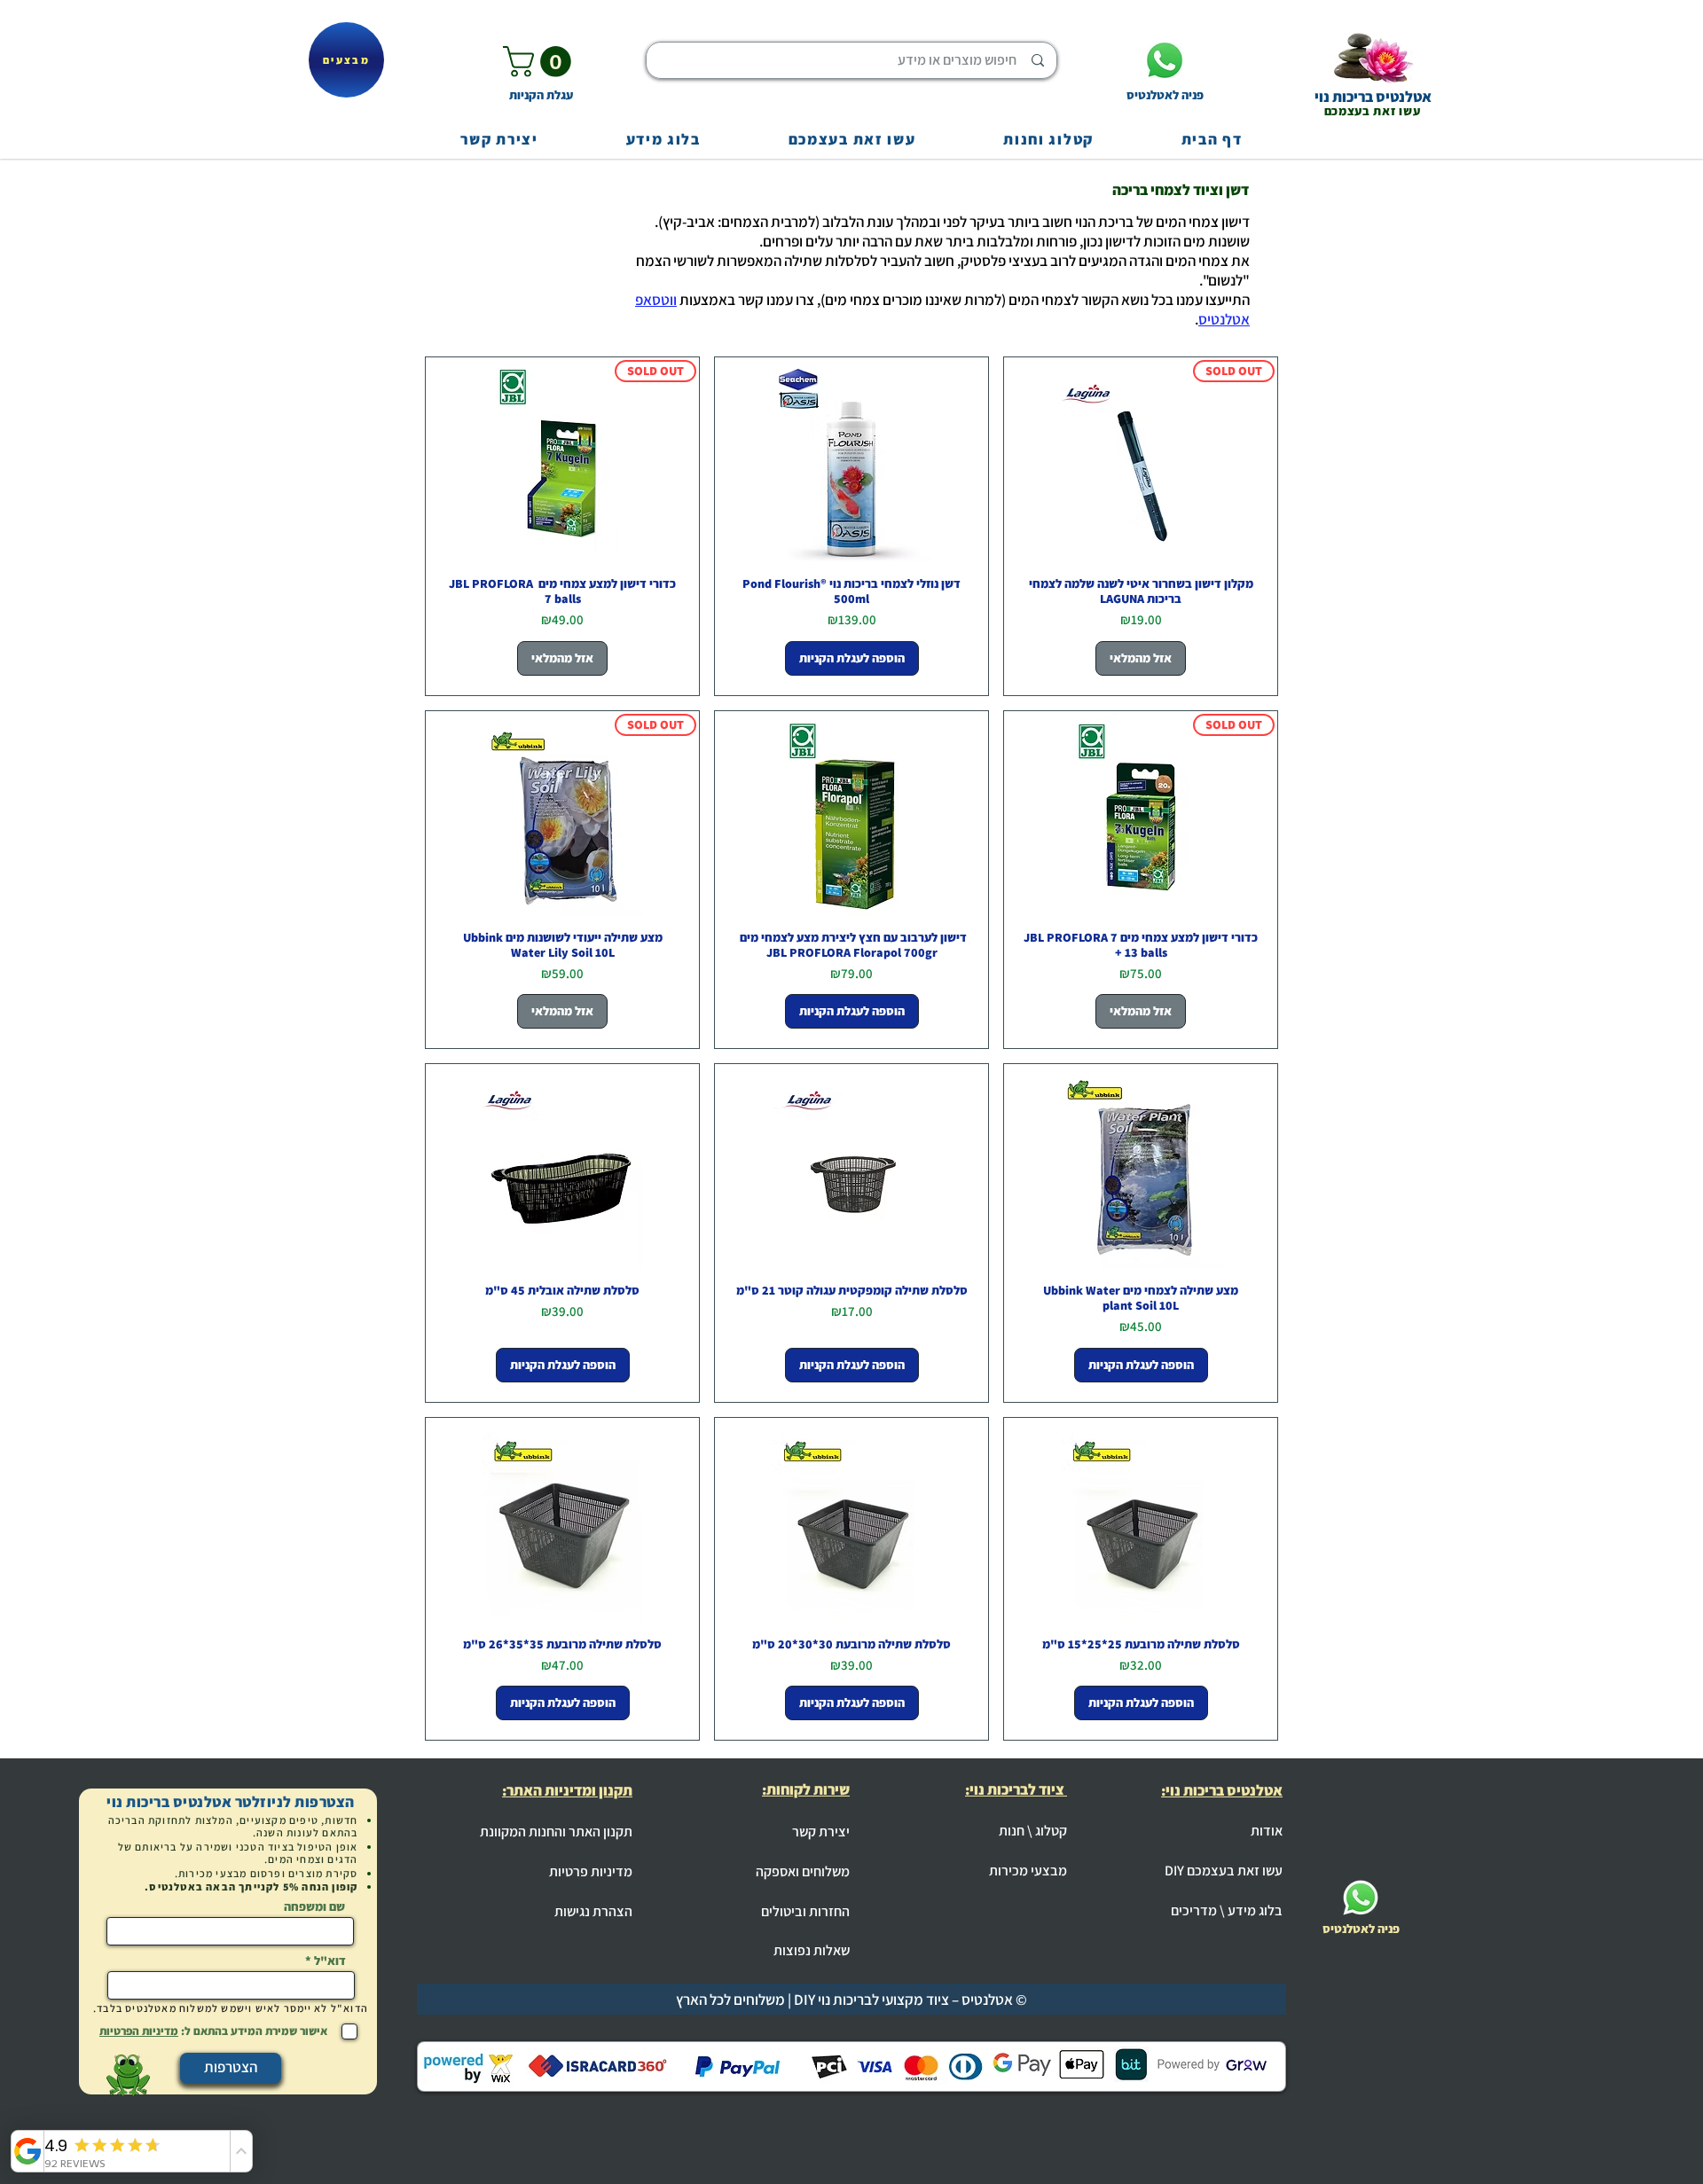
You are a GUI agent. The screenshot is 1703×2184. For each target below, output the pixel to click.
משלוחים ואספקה (803, 1871)
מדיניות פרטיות (591, 1871)
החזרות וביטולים (805, 1911)
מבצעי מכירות (1028, 1871)
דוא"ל (330, 1961)
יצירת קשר (821, 1832)
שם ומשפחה (314, 1906)
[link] (541, 62)
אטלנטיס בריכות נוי (1373, 97)
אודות (1267, 1831)
